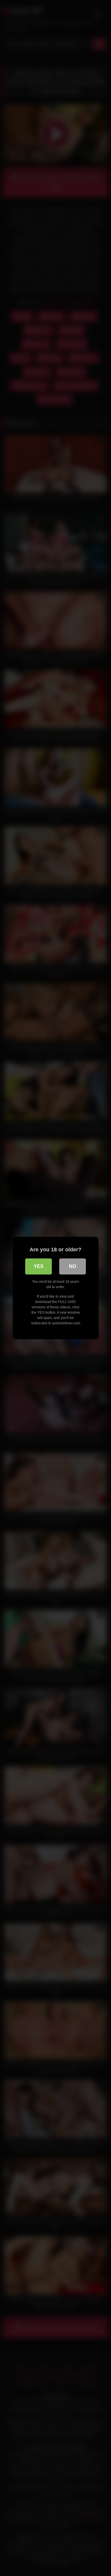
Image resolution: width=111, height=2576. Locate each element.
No (73, 1266)
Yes (39, 1266)
